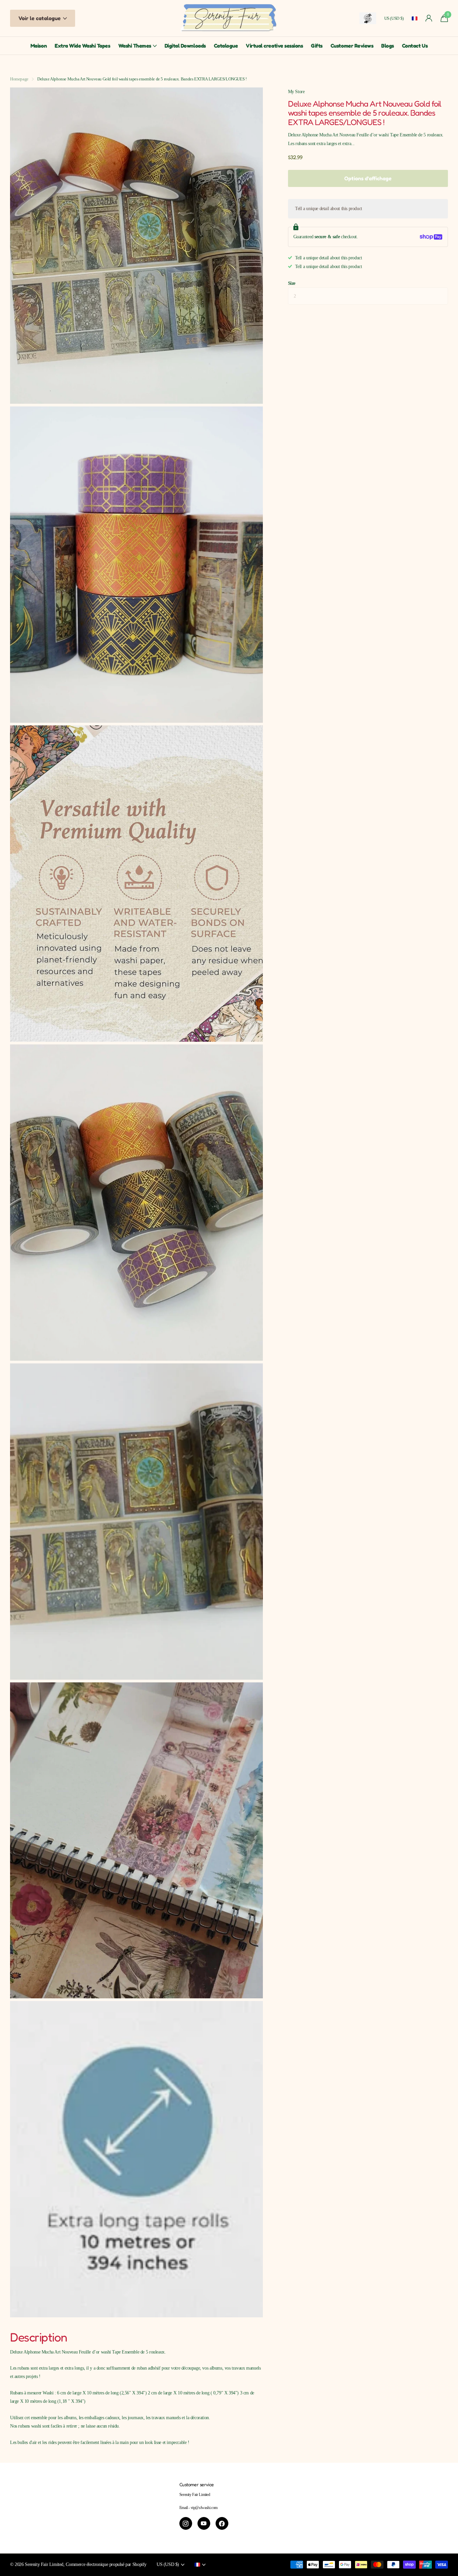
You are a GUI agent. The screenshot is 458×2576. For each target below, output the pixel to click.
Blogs (388, 46)
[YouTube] (204, 2523)
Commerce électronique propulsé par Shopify (106, 2564)
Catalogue (226, 46)
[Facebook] (222, 2523)
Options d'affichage (368, 178)
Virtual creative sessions (274, 46)
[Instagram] (186, 2523)
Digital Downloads (185, 46)
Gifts (317, 46)
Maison (39, 46)
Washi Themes (135, 46)
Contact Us (415, 46)
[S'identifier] (429, 18)
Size (292, 283)
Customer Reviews (352, 46)
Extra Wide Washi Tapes (82, 46)
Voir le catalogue (40, 18)
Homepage (19, 79)
